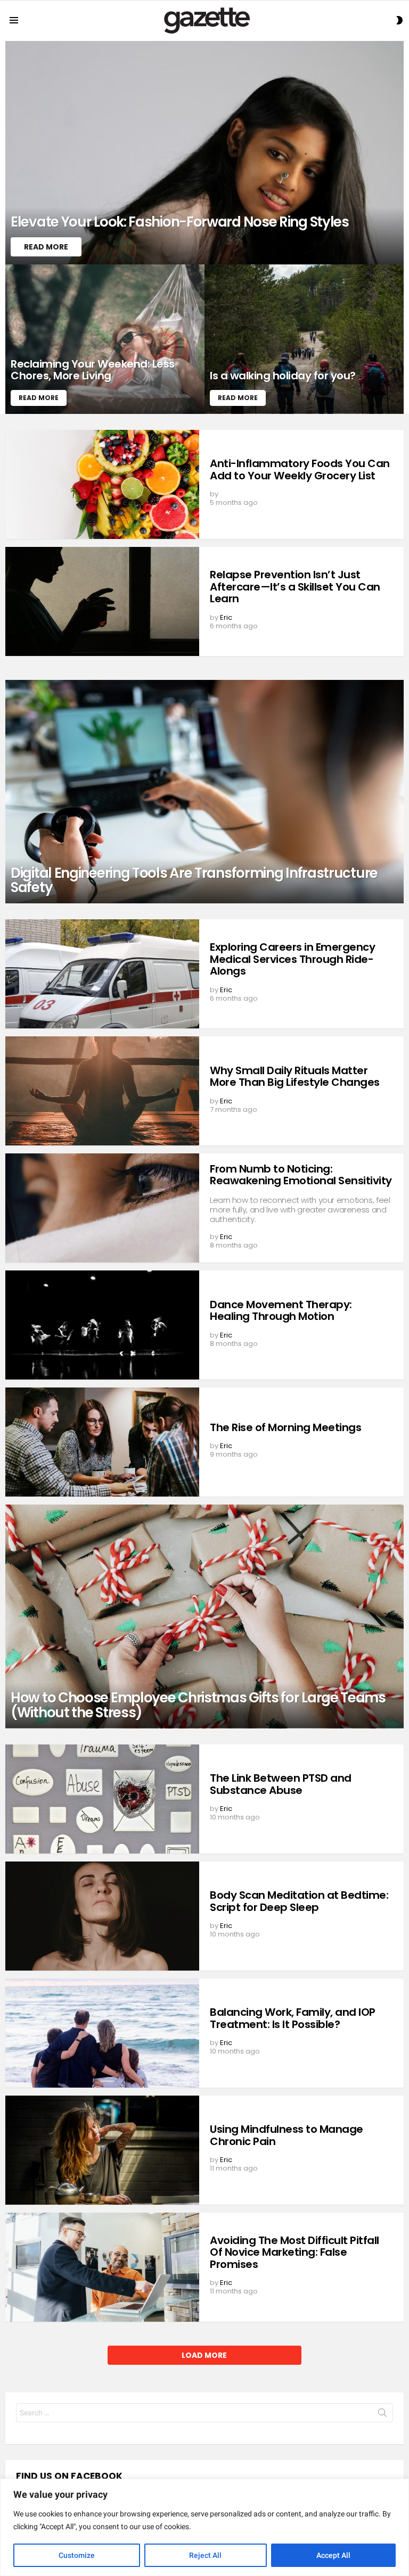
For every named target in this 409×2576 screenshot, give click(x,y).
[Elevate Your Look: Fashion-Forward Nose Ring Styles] (204, 153)
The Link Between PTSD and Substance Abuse (281, 1784)
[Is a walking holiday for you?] (304, 339)
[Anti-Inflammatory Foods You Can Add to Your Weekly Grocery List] (102, 484)
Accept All (333, 2555)
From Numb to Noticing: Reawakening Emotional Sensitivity (301, 1175)
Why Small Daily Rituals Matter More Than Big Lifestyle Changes (295, 1077)
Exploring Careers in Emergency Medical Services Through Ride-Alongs (292, 959)
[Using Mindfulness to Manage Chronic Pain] (102, 2150)
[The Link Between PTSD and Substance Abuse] (102, 1799)
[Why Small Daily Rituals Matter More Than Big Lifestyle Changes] (102, 1091)
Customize (77, 2555)
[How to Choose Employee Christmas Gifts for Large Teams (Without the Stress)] (204, 1616)
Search (382, 2415)
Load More (204, 2355)
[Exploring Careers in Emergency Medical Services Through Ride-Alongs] (102, 974)
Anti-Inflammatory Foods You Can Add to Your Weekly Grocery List (300, 470)
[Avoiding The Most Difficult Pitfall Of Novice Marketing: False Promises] (102, 2267)
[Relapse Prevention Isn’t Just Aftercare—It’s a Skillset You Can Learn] (102, 601)
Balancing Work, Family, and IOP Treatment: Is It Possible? (293, 2018)
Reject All (205, 2555)
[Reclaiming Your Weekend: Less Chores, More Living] (105, 339)
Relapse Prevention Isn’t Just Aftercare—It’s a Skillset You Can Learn (295, 587)
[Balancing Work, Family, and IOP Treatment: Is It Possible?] (102, 2033)
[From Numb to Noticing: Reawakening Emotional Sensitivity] (102, 1208)
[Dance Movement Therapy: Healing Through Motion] (102, 1325)
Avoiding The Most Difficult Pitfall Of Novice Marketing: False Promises (295, 2252)
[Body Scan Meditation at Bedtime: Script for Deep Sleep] (102, 1916)
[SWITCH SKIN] (399, 20)
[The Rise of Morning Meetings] (102, 1442)
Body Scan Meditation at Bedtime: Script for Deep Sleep (299, 1901)
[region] (204, 2527)
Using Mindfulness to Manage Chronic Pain (287, 2135)
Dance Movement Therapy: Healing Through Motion (281, 1311)
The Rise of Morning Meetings (285, 1427)
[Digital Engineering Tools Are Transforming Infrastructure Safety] (204, 792)
